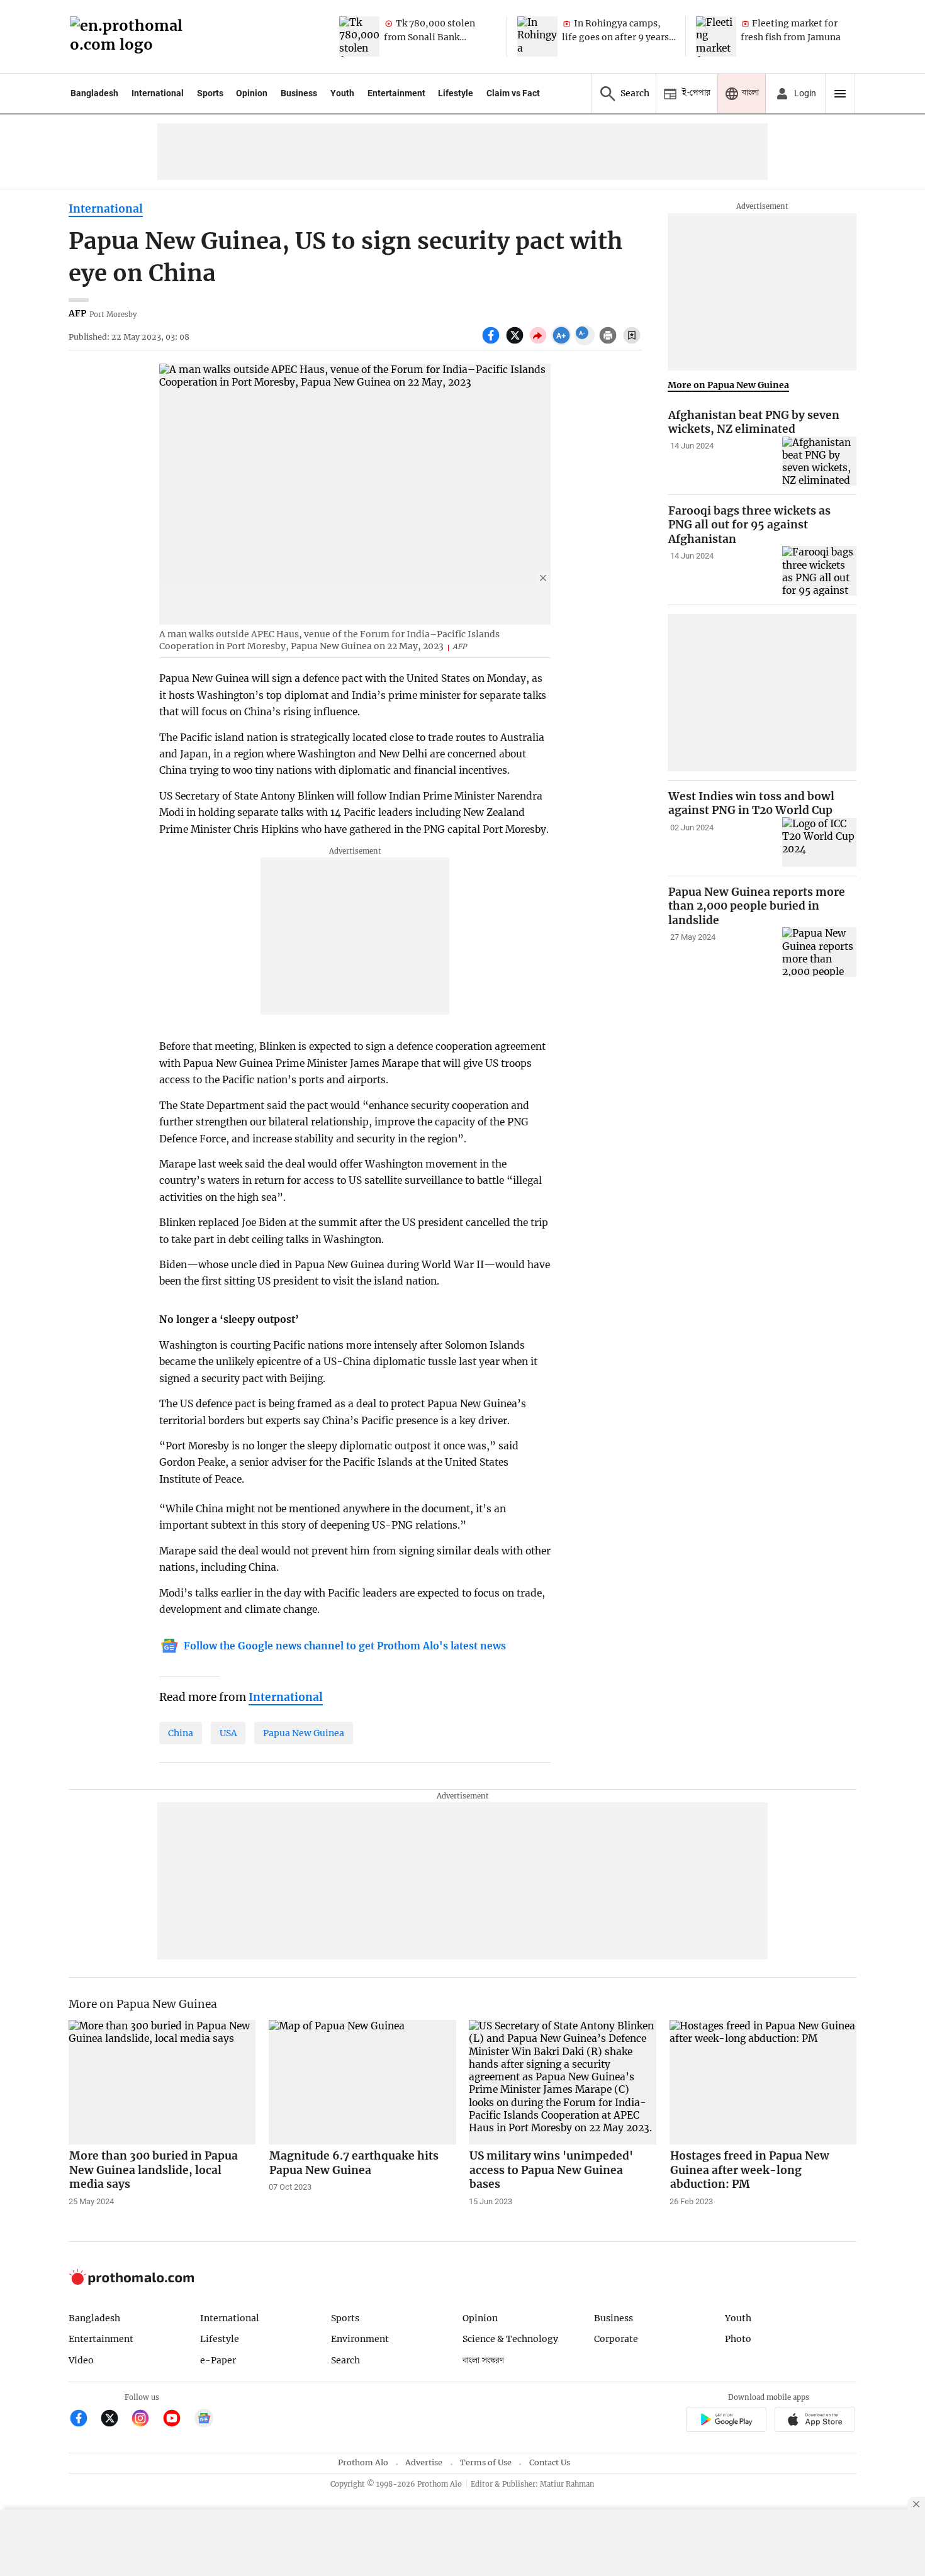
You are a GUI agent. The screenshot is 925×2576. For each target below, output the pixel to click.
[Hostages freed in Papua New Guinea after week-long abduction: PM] (763, 2082)
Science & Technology (510, 2339)
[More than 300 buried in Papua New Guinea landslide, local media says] (162, 2082)
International (158, 93)
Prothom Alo (363, 2462)
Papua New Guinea (304, 1733)
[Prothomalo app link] (726, 2421)
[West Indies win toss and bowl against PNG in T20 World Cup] (819, 842)
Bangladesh (94, 93)
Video (81, 2360)
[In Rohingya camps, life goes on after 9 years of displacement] (537, 36)
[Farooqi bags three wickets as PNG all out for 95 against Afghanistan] (819, 571)
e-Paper (218, 2360)
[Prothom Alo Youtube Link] (177, 2420)
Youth (342, 93)
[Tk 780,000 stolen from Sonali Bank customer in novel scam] (359, 36)
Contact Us (550, 2462)
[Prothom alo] (130, 37)
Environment (360, 2339)
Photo (738, 2339)
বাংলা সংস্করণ (483, 2361)
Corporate (616, 2339)
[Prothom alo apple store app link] (815, 2421)
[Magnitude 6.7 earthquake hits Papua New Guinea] (362, 2082)
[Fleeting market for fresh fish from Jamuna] (716, 36)
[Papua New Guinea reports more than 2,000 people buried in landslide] (819, 952)
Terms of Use (486, 2462)
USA (228, 1733)
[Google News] (204, 2420)
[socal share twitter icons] (516, 342)
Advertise (424, 2462)
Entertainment (396, 93)
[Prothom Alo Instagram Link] (146, 2420)
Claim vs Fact (513, 93)
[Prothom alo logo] (132, 2282)
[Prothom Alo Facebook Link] (84, 2420)
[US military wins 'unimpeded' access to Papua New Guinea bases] (563, 2082)
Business (299, 93)
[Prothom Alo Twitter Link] (115, 2420)
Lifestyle (456, 93)
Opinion (252, 93)
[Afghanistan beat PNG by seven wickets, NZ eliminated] (819, 461)
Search (345, 2360)
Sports (210, 93)
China (181, 1733)
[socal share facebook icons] (492, 342)
